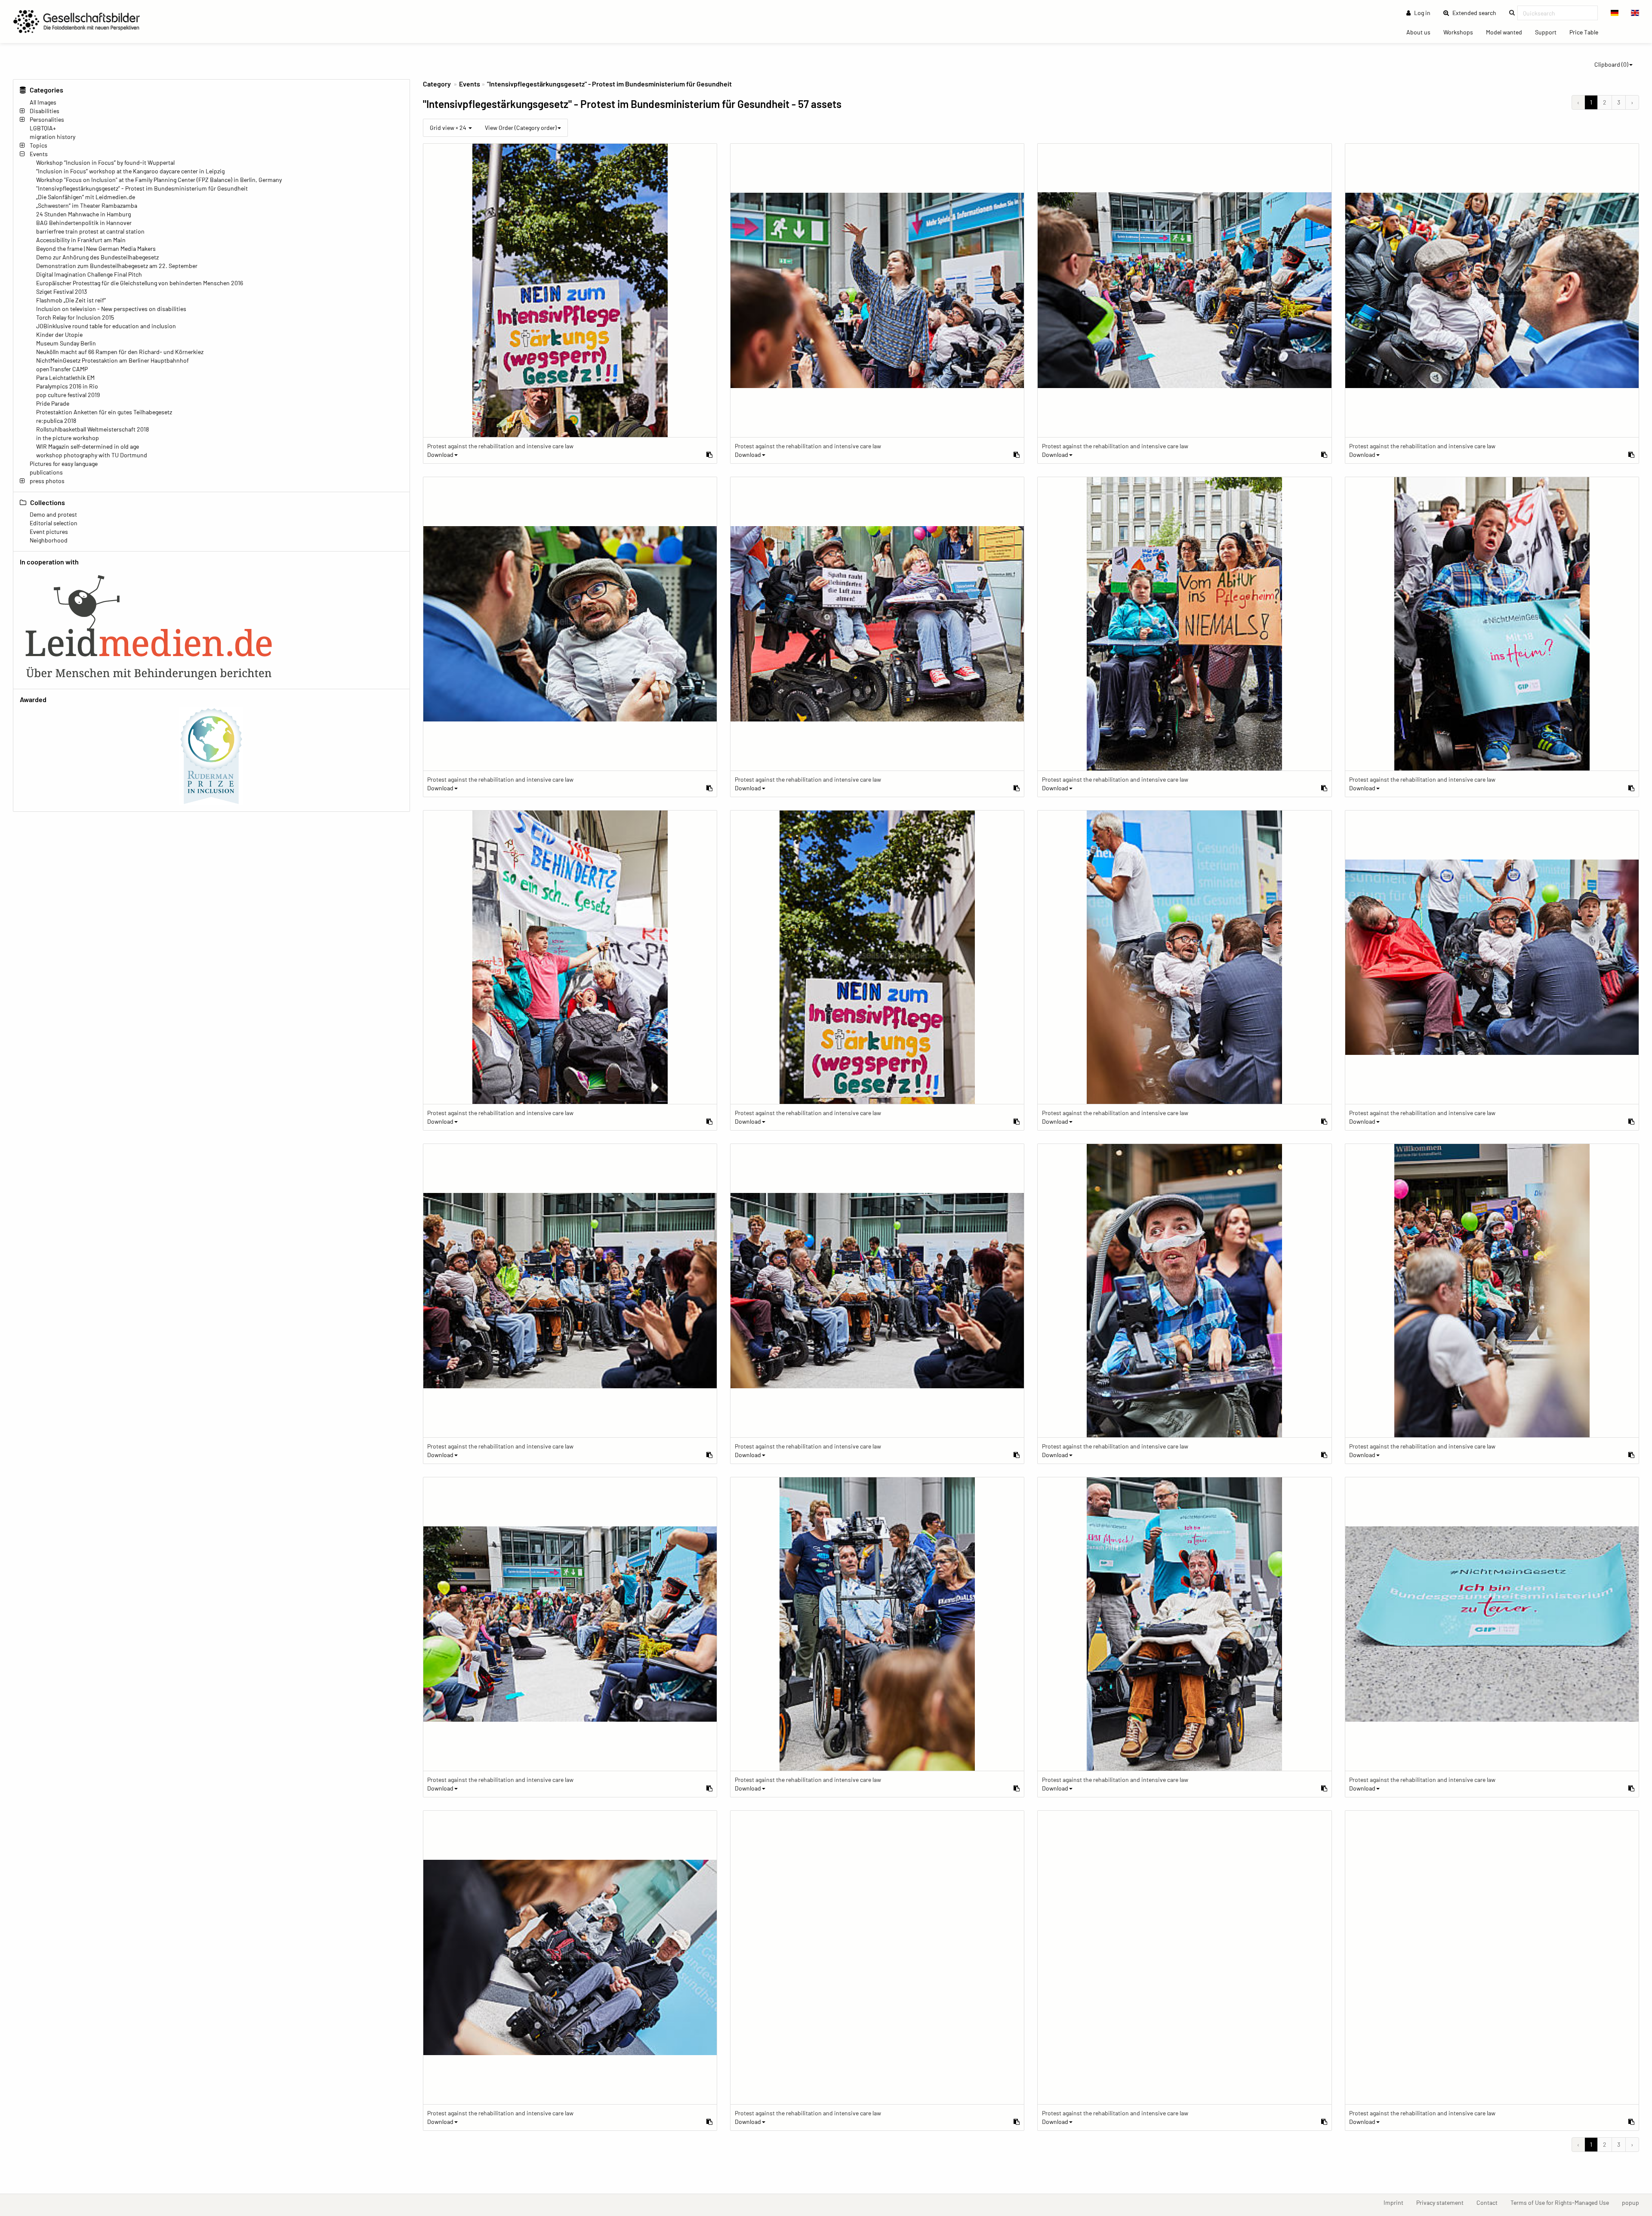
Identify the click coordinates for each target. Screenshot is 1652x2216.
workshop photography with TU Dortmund (92, 455)
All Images (43, 102)
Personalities (47, 119)
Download (440, 455)
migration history (52, 137)
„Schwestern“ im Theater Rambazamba (87, 205)
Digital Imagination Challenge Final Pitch (89, 274)
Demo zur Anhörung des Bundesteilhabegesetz (97, 257)
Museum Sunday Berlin (66, 343)
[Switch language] (1615, 13)
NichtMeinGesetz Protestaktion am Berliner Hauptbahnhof (112, 360)
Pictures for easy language (64, 464)
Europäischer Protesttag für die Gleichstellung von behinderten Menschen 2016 (140, 283)
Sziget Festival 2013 (62, 291)
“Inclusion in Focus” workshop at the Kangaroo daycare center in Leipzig (130, 171)
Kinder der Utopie (59, 334)
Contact (1490, 2202)
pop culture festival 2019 (68, 395)
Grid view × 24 (449, 128)
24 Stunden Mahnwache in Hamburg (83, 214)
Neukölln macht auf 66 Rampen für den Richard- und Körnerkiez (120, 352)
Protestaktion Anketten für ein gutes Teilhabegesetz (104, 412)
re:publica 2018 (56, 421)
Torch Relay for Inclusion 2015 (75, 317)
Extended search (1477, 12)
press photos (47, 481)
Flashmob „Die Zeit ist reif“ (71, 300)
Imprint (1397, 2202)
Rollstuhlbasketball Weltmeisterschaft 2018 (92, 429)
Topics (39, 145)
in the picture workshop (68, 438)
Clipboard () (1611, 64)
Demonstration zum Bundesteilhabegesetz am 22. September (117, 266)
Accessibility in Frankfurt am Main (81, 240)
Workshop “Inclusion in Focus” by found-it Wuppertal (105, 162)
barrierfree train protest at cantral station (90, 231)
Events (39, 154)
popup (1634, 2202)
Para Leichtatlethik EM (65, 378)
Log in (1422, 13)
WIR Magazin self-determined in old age (88, 446)
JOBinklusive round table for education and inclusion (106, 326)
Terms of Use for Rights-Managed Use (1563, 2202)
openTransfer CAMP (62, 369)
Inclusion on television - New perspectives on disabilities (111, 309)
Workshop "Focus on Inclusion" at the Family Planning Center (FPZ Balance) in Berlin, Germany (159, 180)
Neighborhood (49, 540)
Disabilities (45, 111)
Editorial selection (54, 523)
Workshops (1461, 32)
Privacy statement (1443, 2202)
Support (1549, 32)
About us (1422, 32)
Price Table (1587, 32)
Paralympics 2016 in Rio (67, 386)
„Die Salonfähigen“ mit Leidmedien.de (86, 197)
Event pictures (49, 532)
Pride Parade (53, 403)
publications (46, 472)
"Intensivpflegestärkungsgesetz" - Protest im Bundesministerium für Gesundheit (142, 188)
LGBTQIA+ (43, 128)
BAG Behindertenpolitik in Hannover (84, 223)
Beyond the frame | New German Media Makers (96, 248)
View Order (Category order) (521, 128)
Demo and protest (53, 514)
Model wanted (1507, 32)
